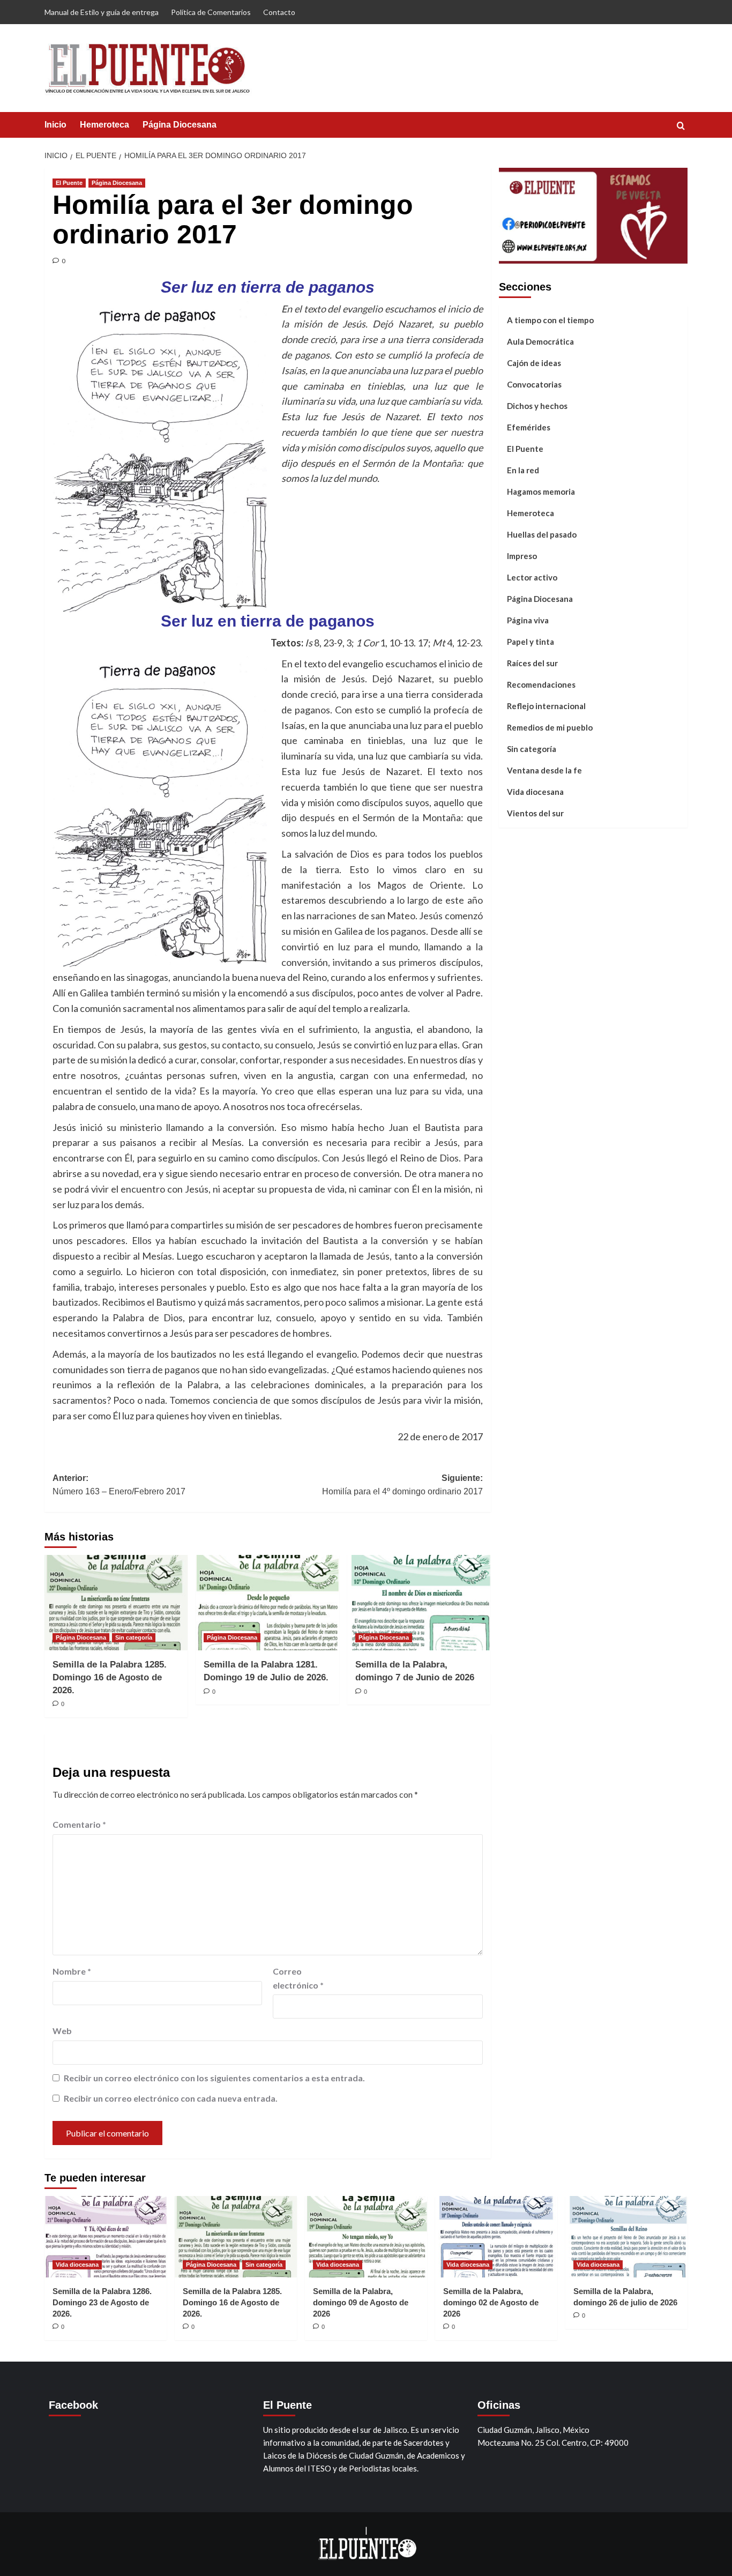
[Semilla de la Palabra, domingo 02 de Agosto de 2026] (496, 2237)
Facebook (73, 2405)
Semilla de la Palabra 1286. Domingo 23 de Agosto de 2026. (102, 2302)
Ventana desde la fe (544, 770)
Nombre (72, 1971)
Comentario (79, 1824)
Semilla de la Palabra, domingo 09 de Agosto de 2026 (361, 2302)
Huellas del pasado (542, 534)
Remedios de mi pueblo (550, 727)
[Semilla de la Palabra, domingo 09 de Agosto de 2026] (366, 2237)
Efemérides (529, 427)
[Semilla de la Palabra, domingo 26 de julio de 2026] (626, 2237)
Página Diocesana (180, 125)
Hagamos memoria (541, 491)
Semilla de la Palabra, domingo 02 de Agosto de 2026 (491, 2302)
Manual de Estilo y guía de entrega (102, 12)
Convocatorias (534, 384)
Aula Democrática (540, 341)
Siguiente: (402, 1485)
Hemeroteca (104, 125)
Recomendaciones (541, 684)
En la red (523, 470)
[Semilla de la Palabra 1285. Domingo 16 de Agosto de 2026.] (116, 1603)
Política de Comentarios (211, 12)
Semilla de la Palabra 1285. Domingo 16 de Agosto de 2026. (110, 1677)
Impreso (522, 555)
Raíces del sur (532, 662)
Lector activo (532, 577)
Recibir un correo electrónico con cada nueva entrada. (171, 2098)
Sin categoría (134, 1637)
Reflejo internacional (546, 705)
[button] (681, 126)
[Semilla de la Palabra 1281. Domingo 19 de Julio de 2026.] (267, 1603)
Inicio (55, 125)
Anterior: (119, 1485)
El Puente (69, 183)
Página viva (528, 620)
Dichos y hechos (537, 405)
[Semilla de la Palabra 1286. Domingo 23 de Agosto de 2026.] (106, 2237)
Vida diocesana (535, 791)
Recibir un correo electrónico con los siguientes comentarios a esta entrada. (214, 2078)
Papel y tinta (531, 641)
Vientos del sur (535, 813)
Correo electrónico (298, 1978)
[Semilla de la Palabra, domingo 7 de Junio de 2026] (419, 1603)
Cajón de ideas (534, 362)
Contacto (279, 12)
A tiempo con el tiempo (550, 319)
